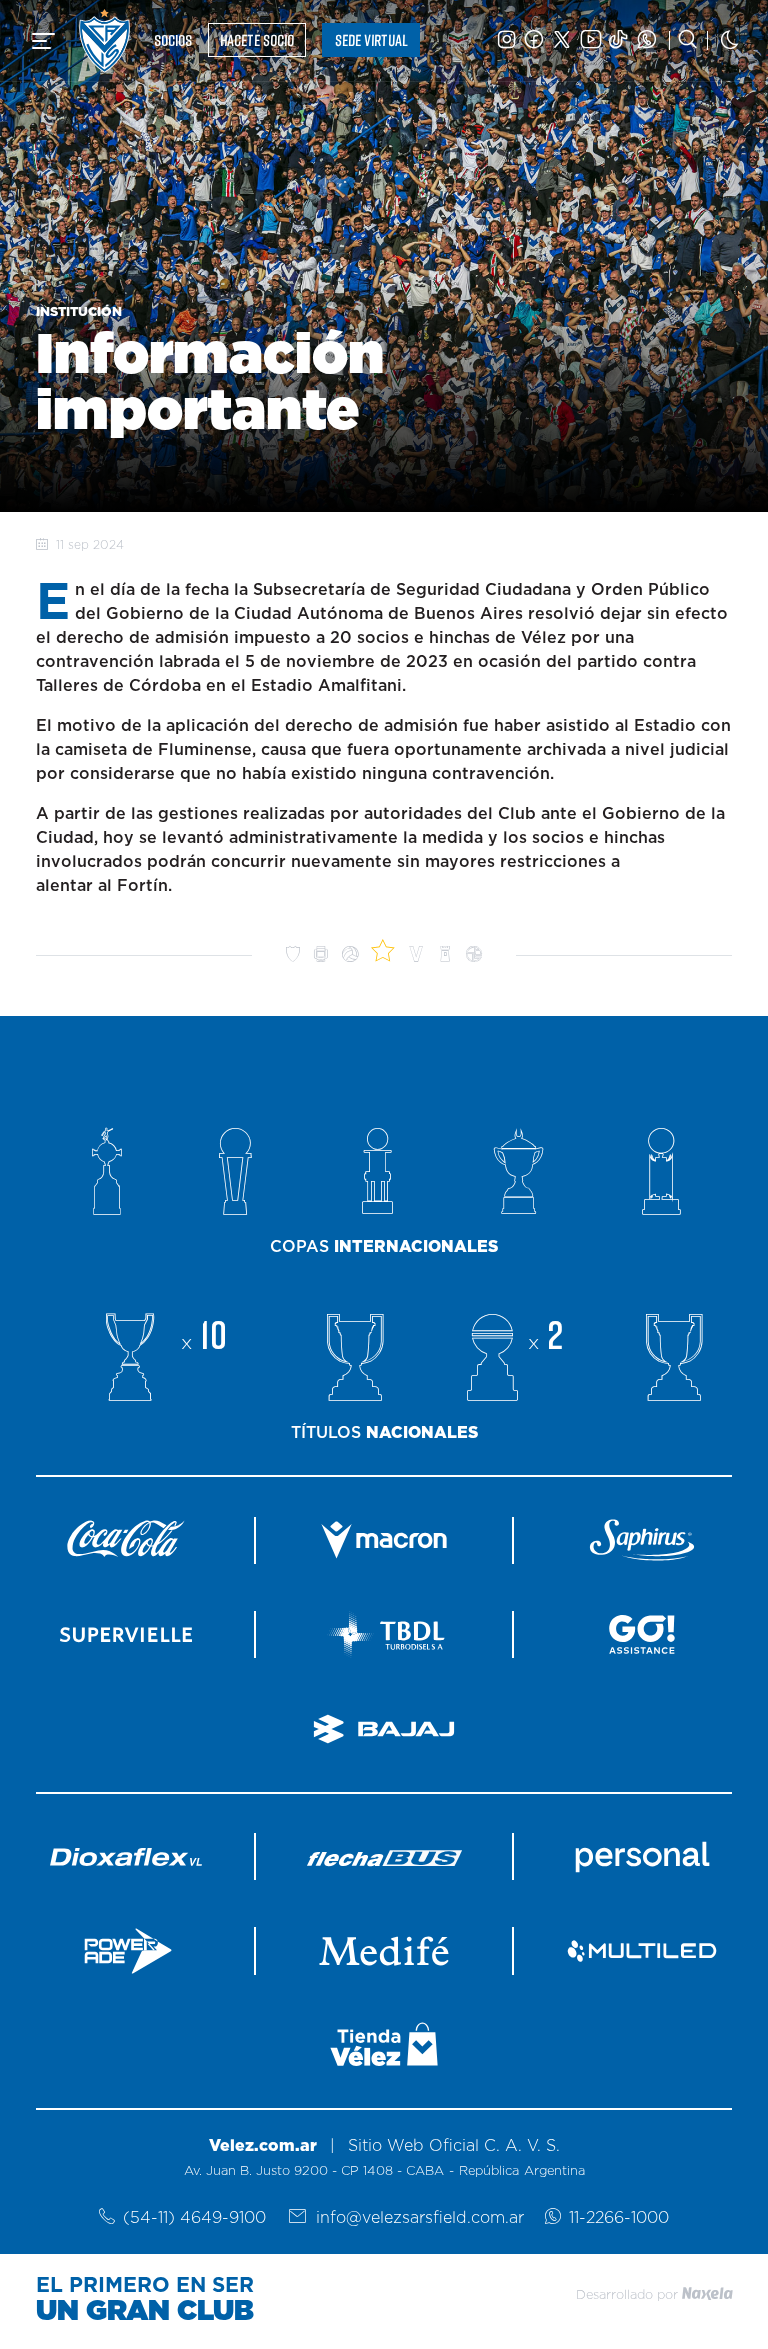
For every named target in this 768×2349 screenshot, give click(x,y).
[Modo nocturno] (730, 40)
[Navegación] (43, 41)
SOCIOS (173, 40)
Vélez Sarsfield (104, 40)
